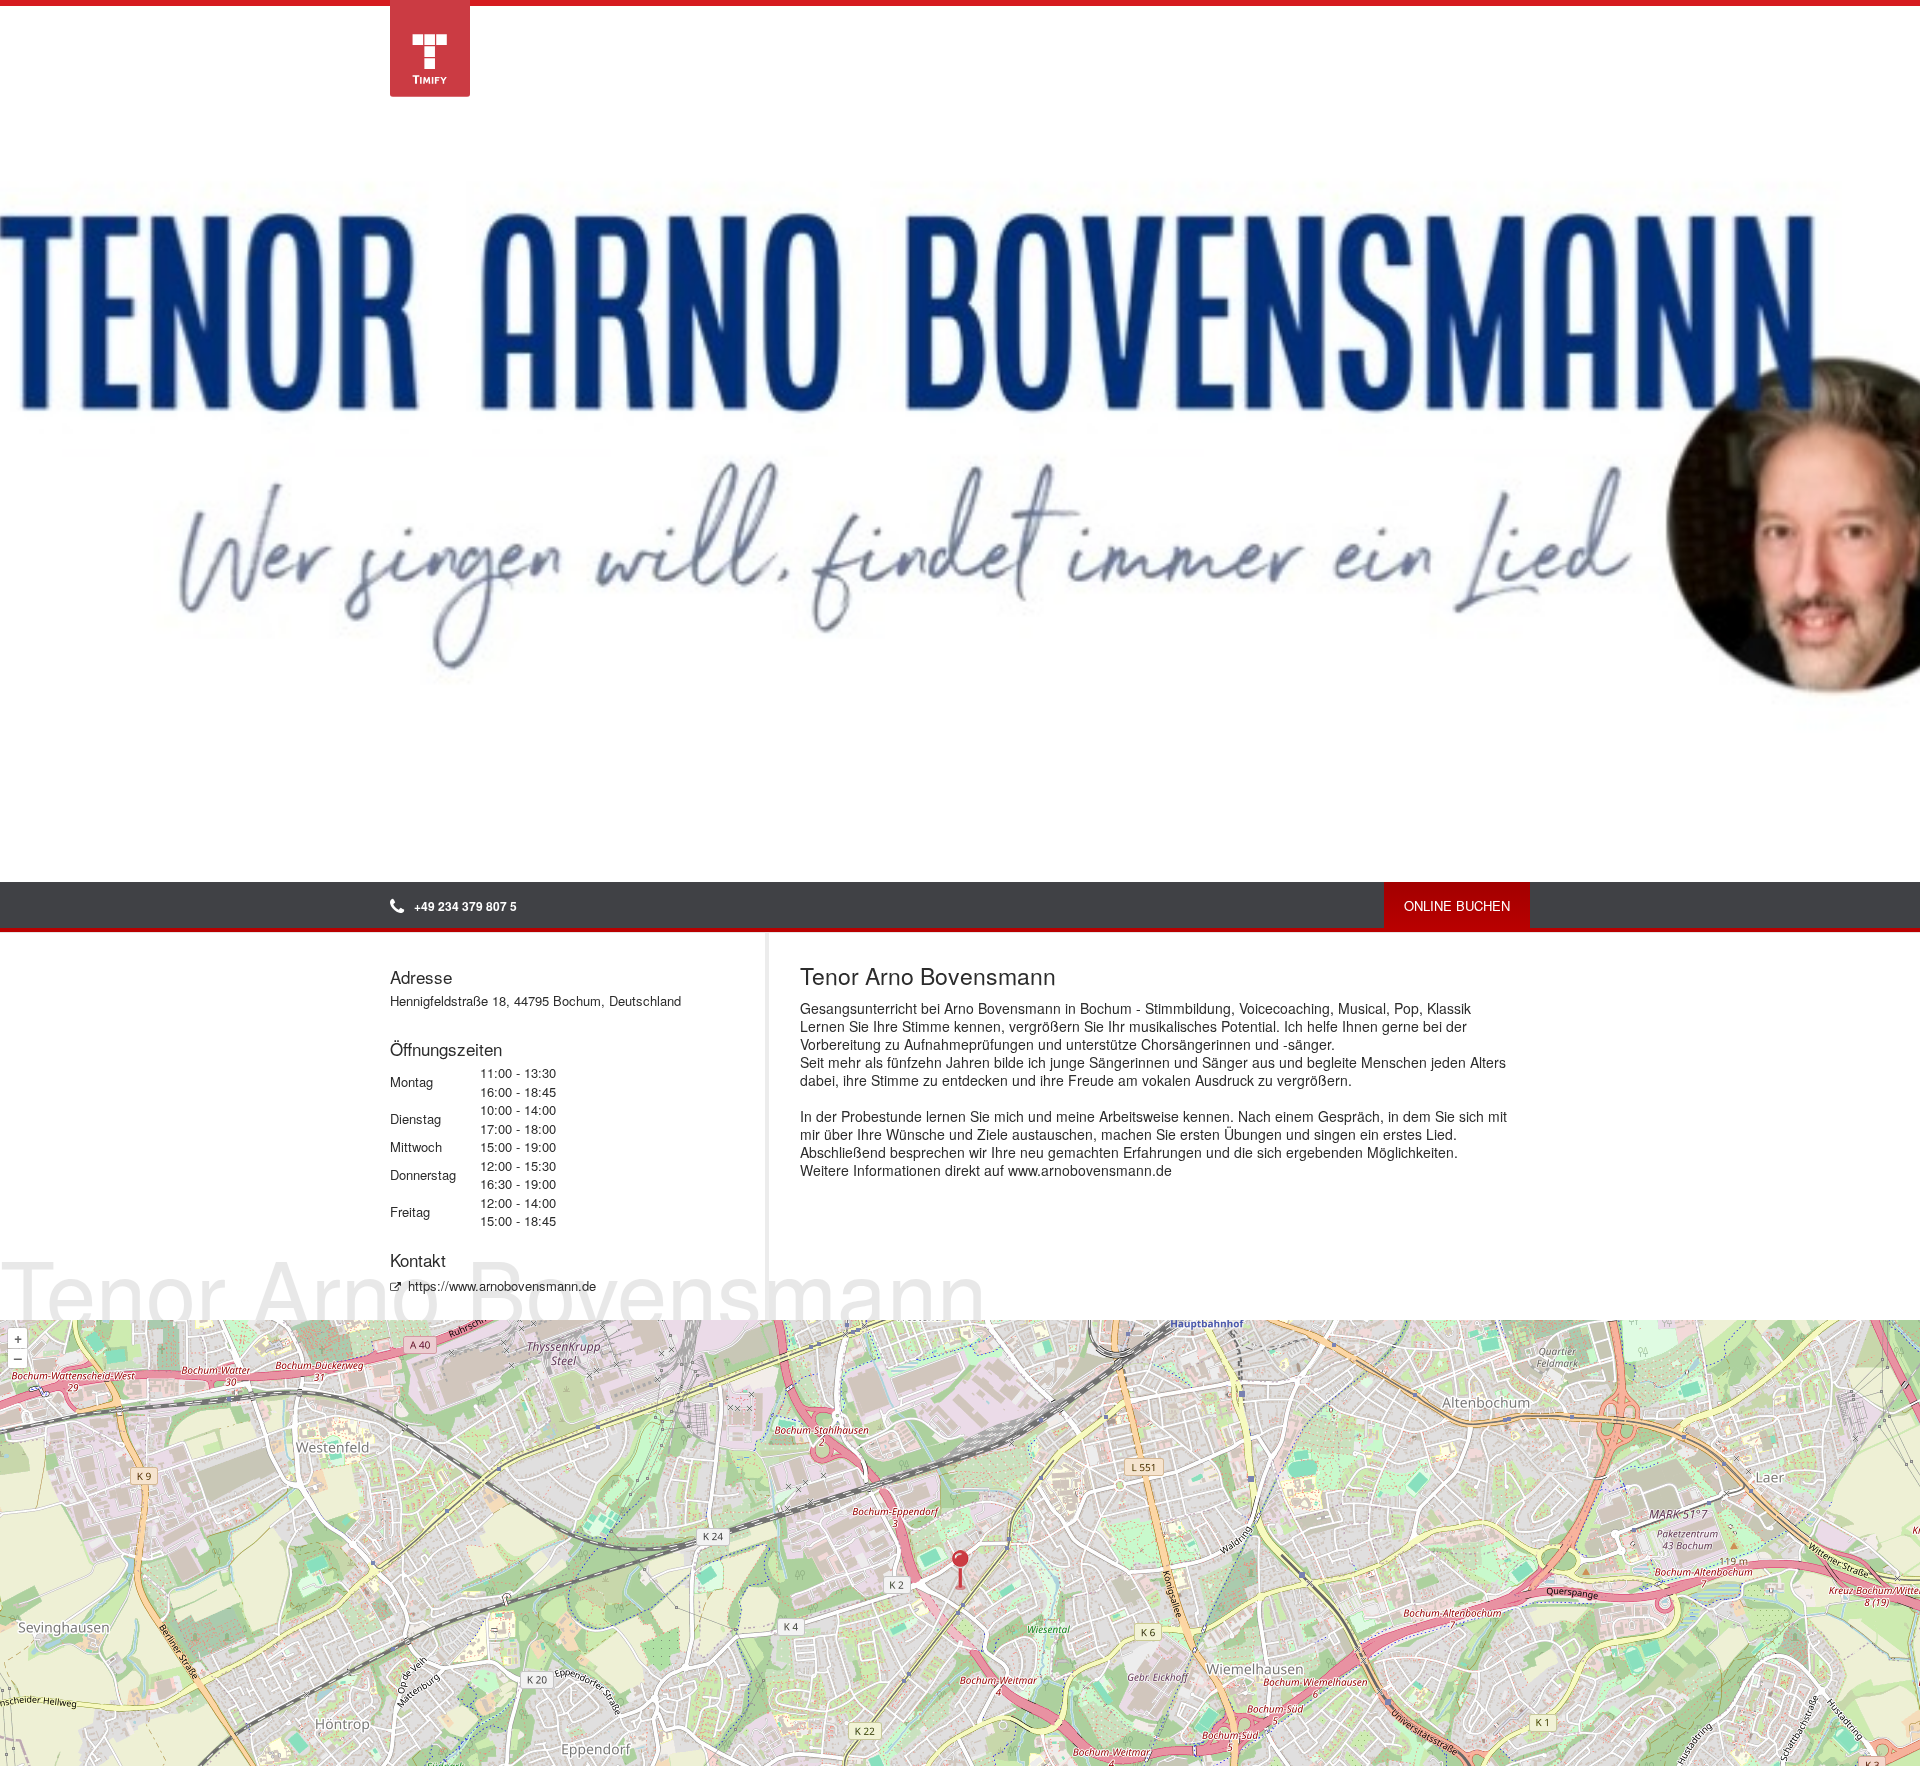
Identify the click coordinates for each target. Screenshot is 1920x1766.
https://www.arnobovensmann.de (502, 1285)
